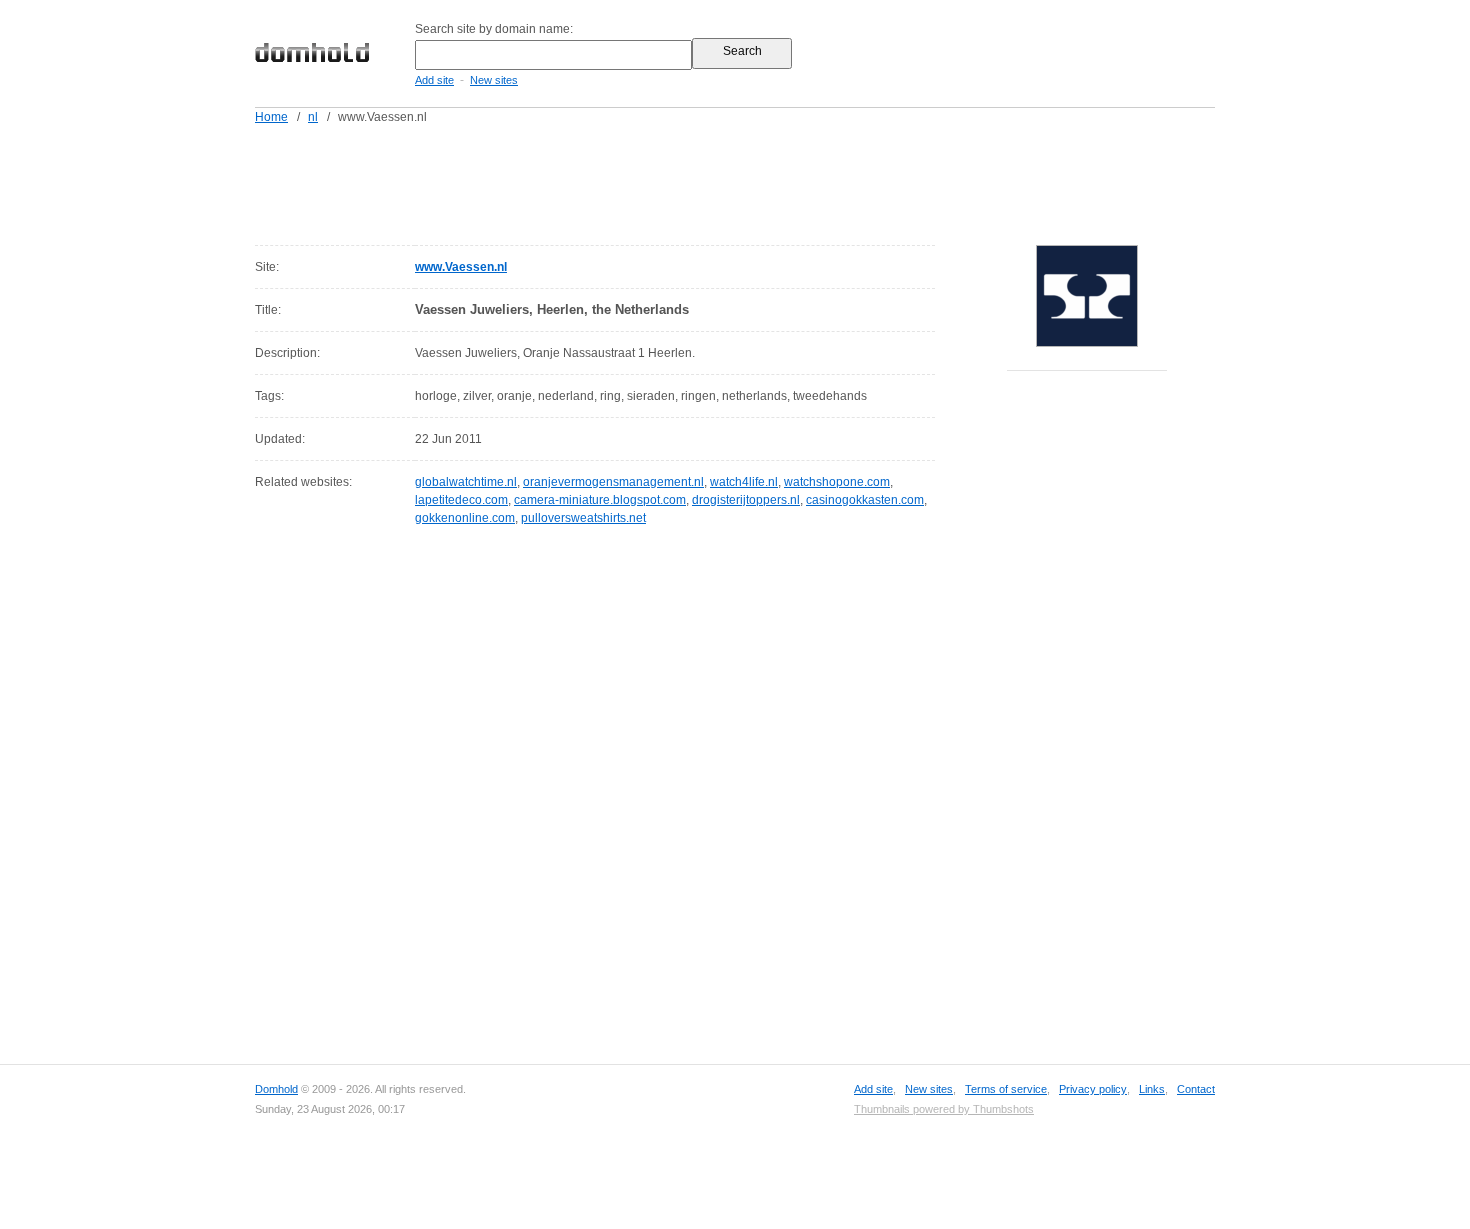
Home (271, 117)
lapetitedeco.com (461, 500)
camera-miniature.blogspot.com (600, 500)
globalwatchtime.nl (466, 482)
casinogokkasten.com (865, 500)
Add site (434, 80)
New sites (494, 80)
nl (313, 117)
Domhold (276, 1089)
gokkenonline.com (465, 518)
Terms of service (1006, 1089)
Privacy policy (1093, 1089)
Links (1152, 1089)
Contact (1196, 1089)
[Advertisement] (773, 181)
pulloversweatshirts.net (583, 518)
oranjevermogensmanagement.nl (613, 482)
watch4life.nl (744, 482)
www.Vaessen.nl (461, 267)
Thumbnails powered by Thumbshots (944, 1109)
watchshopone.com (837, 482)
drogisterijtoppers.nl (746, 500)
